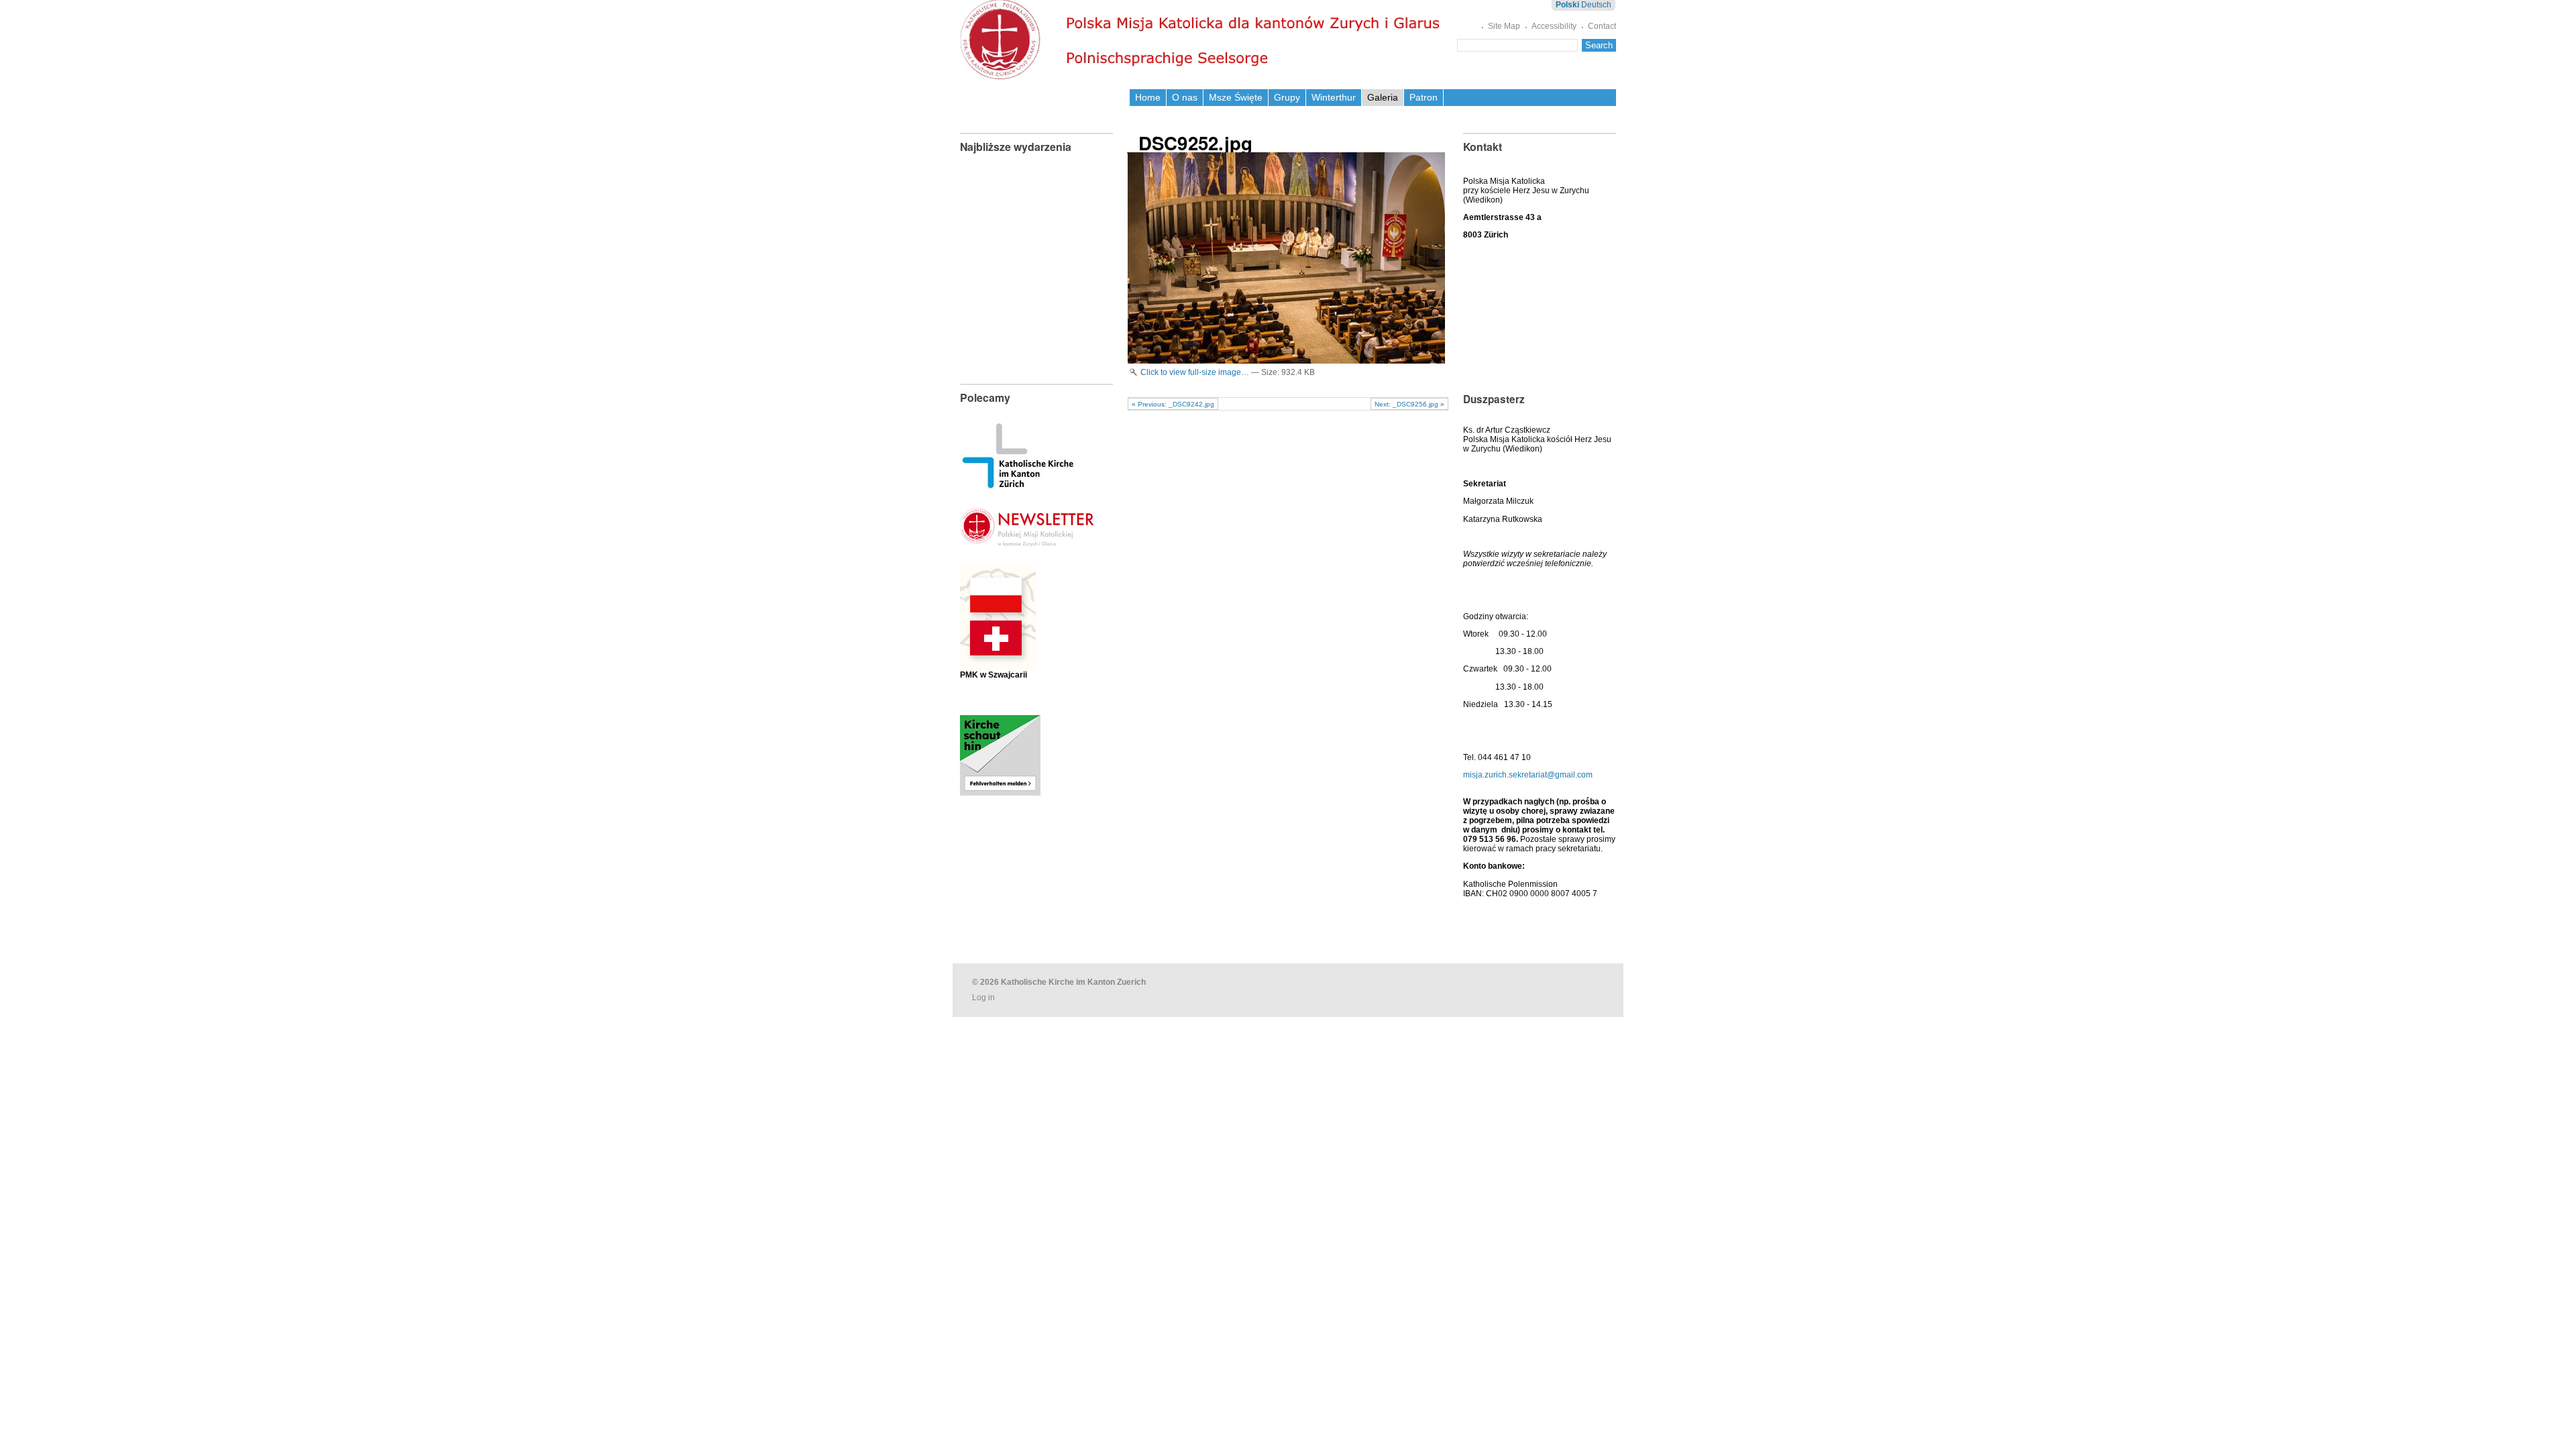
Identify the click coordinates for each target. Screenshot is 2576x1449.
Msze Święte (1236, 97)
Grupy (1287, 97)
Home (1148, 97)
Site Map (1504, 26)
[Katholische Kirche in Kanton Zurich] (1018, 484)
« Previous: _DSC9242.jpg (1173, 404)
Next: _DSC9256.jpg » (1409, 404)
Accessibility (1554, 26)
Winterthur (1334, 97)
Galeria (1383, 97)
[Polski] (1203, 40)
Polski (1567, 5)
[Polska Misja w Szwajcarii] (998, 659)
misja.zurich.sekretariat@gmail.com (1528, 775)
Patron (1424, 97)
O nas (1185, 97)
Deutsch (1596, 5)
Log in (983, 998)
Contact (1602, 26)
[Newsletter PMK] (1027, 536)
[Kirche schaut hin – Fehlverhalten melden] (1000, 791)
